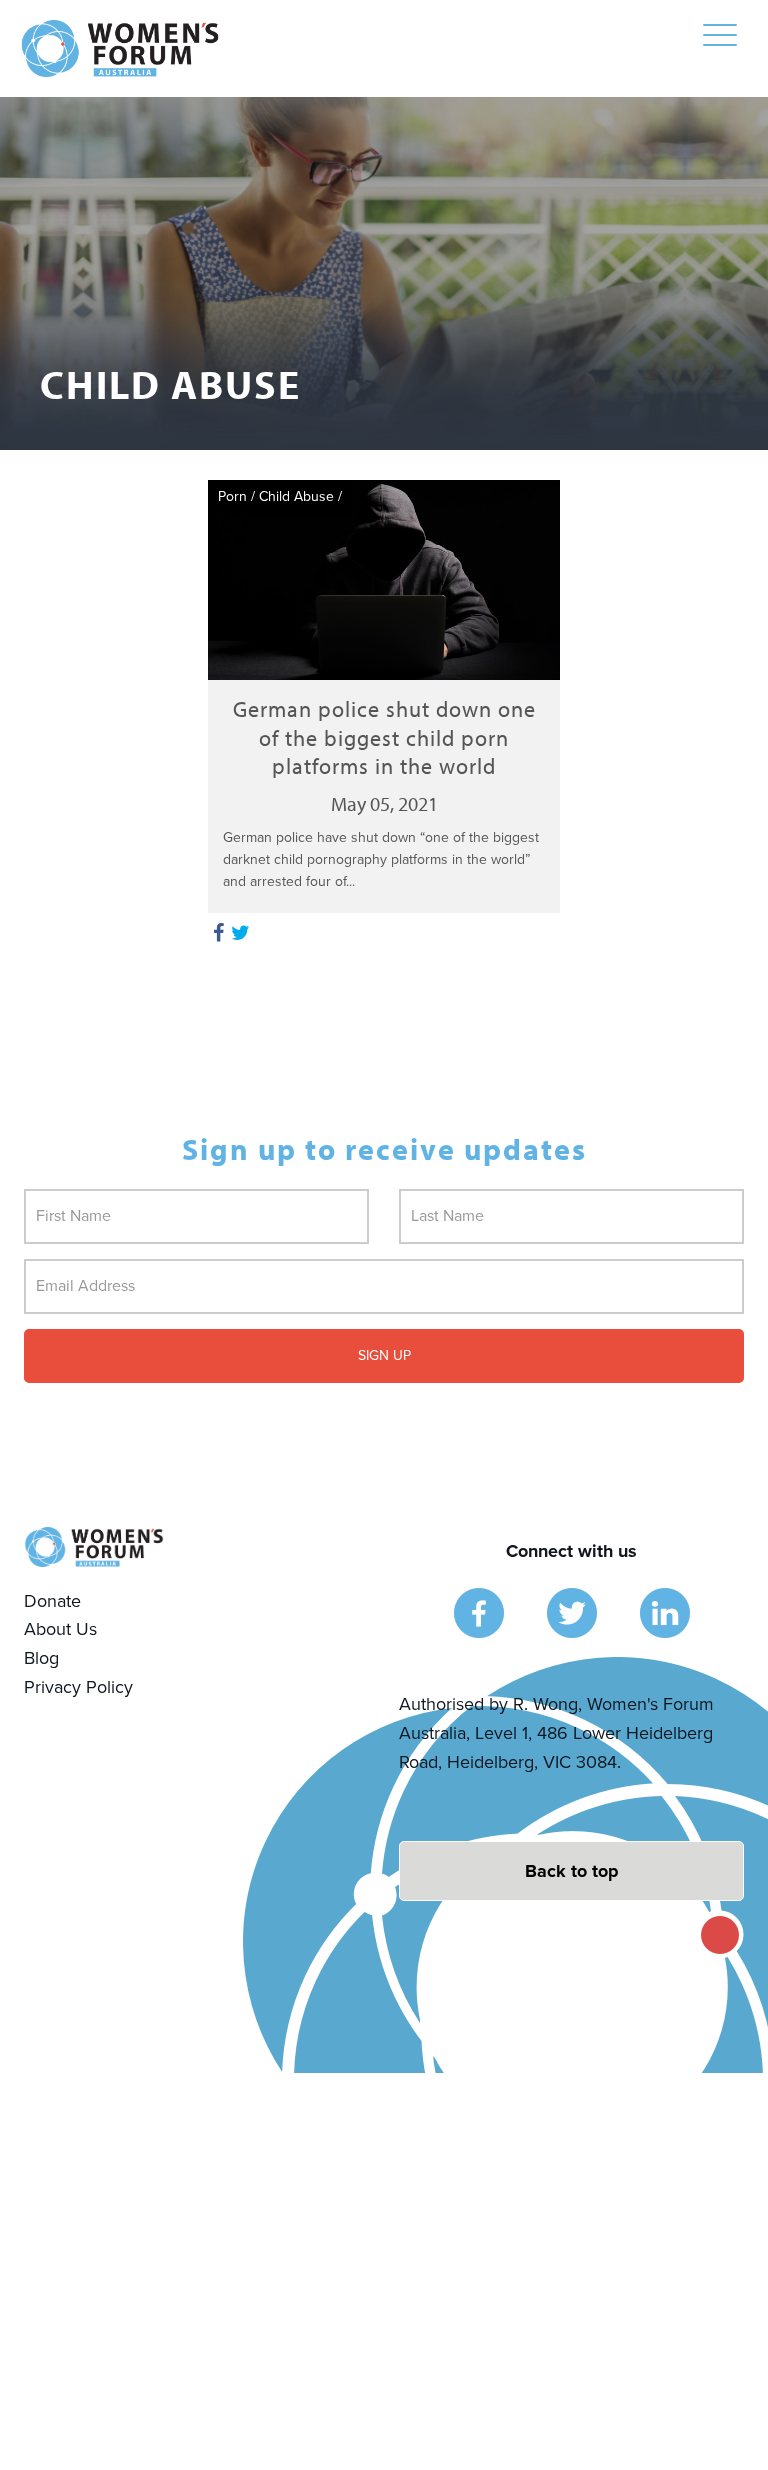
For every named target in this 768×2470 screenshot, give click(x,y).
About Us (60, 1629)
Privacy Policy (78, 1687)
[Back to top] (571, 1871)
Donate (52, 1601)
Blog (41, 1658)
